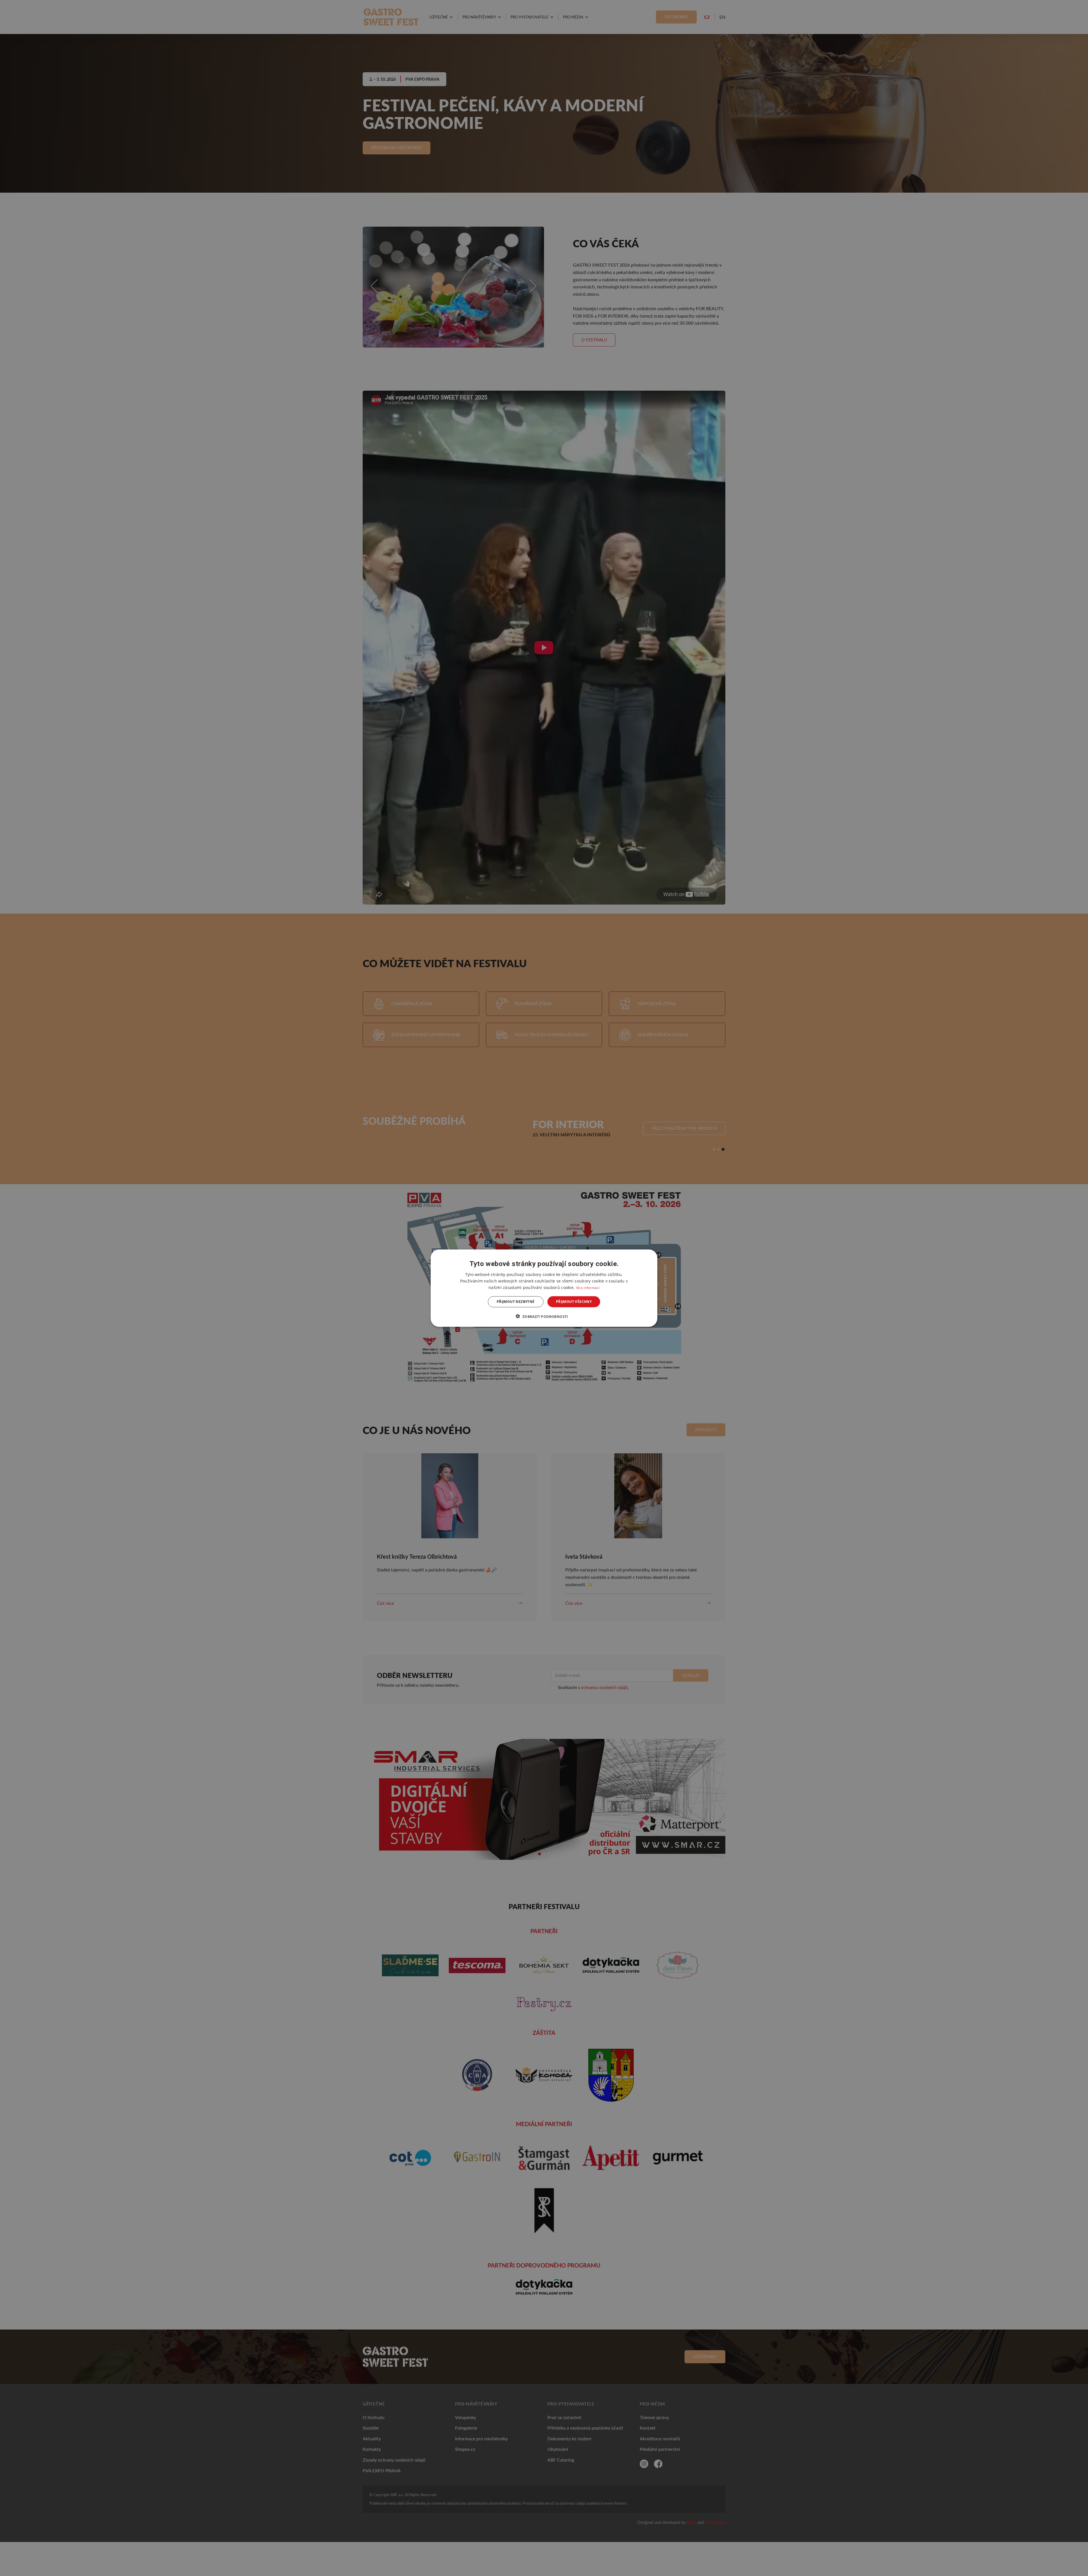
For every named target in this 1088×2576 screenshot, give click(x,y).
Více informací (588, 1287)
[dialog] (544, 1288)
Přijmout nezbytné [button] (516, 1302)
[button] (544, 1316)
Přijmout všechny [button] (574, 1302)
